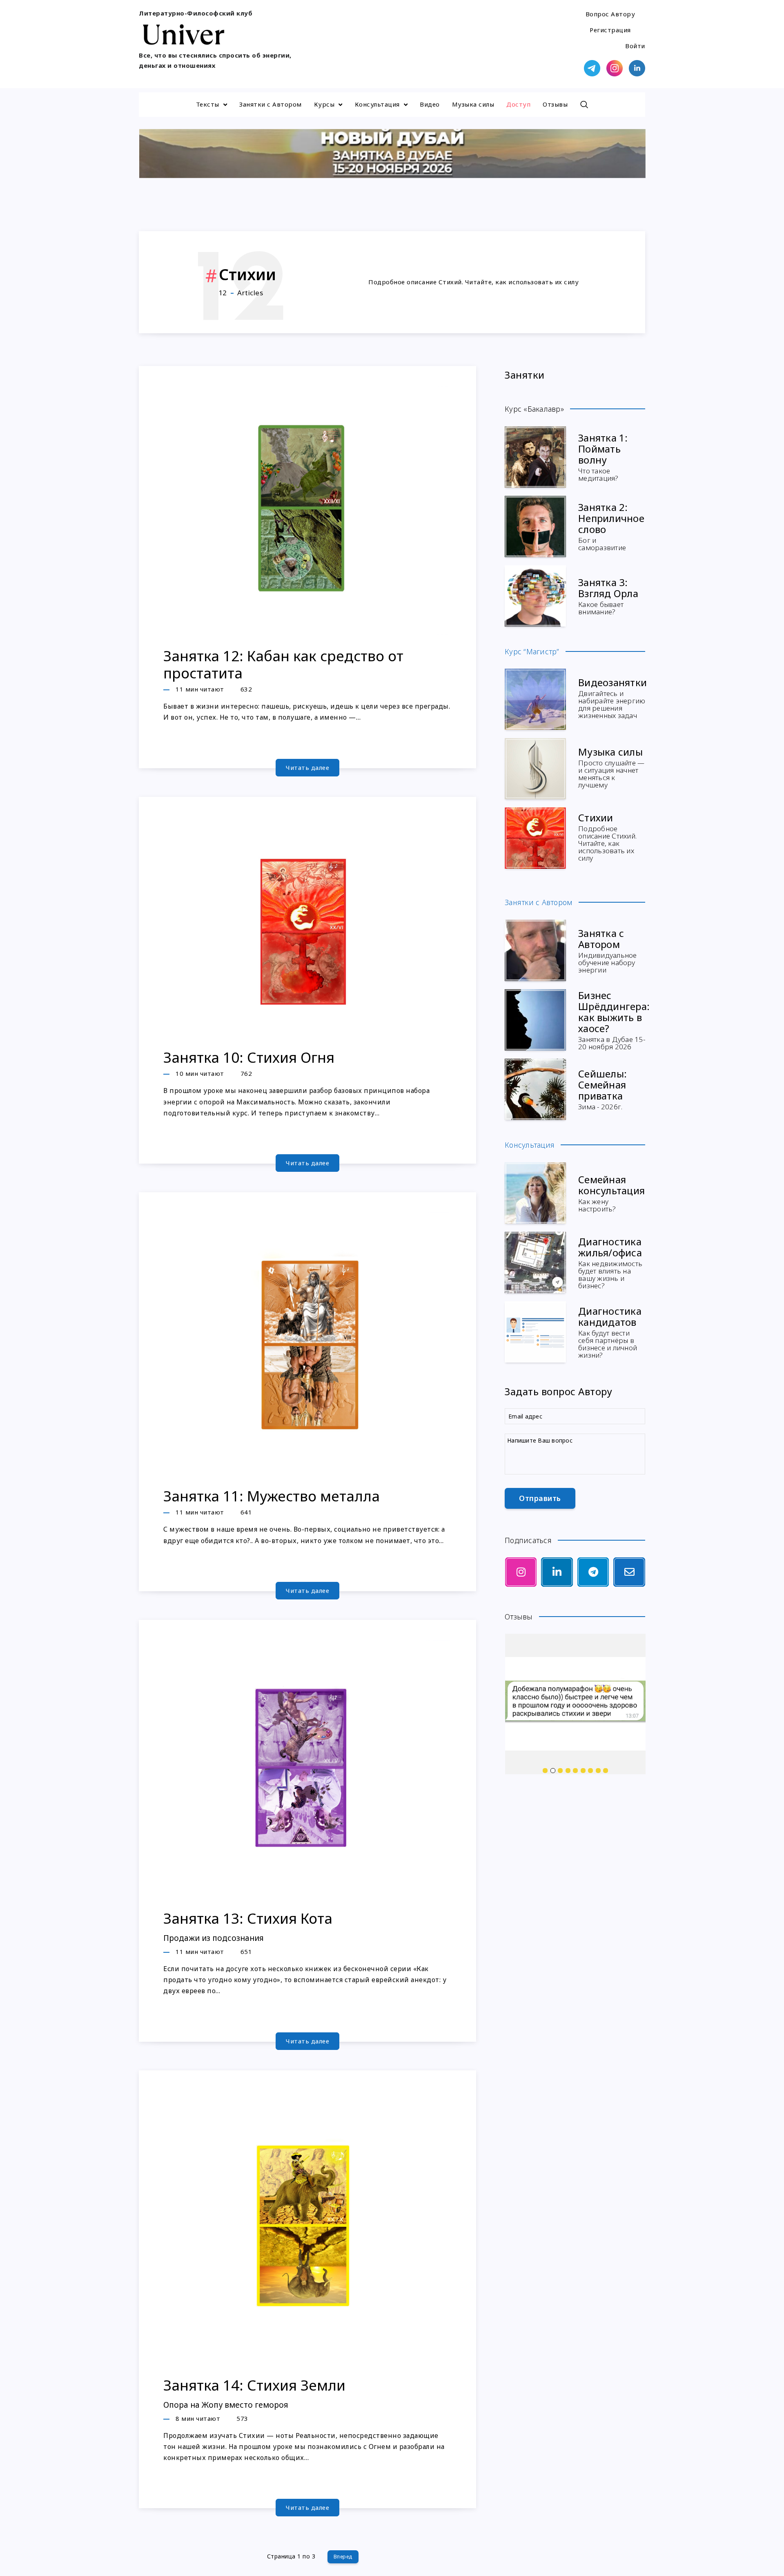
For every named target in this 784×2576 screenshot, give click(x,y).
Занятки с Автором (271, 104)
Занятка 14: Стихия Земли (254, 2393)
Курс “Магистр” (532, 651)
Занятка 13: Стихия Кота (248, 1926)
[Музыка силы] (535, 769)
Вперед (343, 2557)
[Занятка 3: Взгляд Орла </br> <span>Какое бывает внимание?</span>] (535, 596)
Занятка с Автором (608, 950)
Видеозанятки (612, 697)
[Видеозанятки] (535, 699)
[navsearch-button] (584, 105)
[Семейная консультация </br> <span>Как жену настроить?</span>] (535, 1193)
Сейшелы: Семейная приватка (602, 1089)
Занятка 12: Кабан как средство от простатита (283, 664)
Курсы (324, 104)
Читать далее (307, 767)
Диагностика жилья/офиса (610, 1262)
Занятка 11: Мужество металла (272, 1496)
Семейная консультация (611, 1193)
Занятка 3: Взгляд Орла (608, 595)
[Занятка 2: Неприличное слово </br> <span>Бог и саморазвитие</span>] (535, 526)
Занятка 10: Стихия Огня (249, 1057)
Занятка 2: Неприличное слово (611, 526)
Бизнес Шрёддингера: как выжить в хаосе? (614, 1019)
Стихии (607, 836)
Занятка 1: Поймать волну (603, 456)
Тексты (208, 104)
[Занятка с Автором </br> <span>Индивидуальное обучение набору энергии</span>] (535, 950)
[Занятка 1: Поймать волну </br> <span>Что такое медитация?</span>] (535, 457)
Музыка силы (473, 104)
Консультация (377, 104)
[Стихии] (535, 838)
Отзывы (555, 104)
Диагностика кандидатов (610, 1331)
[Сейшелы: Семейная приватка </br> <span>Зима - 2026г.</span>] (535, 1089)
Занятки (525, 375)
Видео (430, 104)
